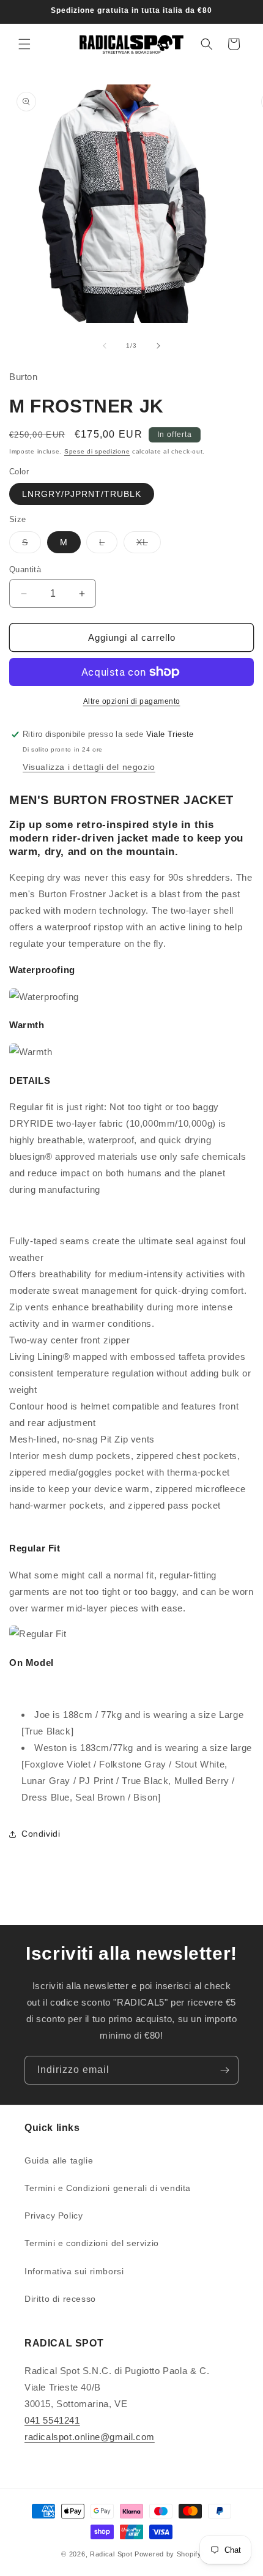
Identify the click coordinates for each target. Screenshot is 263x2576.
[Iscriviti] (224, 2070)
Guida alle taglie (59, 2160)
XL (149, 545)
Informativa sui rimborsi (74, 2271)
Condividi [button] (41, 1834)
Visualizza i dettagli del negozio (89, 767)
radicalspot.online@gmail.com (90, 2437)
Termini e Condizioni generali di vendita (108, 2188)
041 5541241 (52, 2420)
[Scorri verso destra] (158, 346)
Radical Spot (111, 2554)
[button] (24, 44)
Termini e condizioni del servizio (92, 2243)
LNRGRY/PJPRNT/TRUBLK (82, 494)
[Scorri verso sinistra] (105, 346)
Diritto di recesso (60, 2299)
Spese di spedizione (97, 451)
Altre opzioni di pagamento (132, 701)
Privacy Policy (54, 2216)
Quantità (25, 569)
